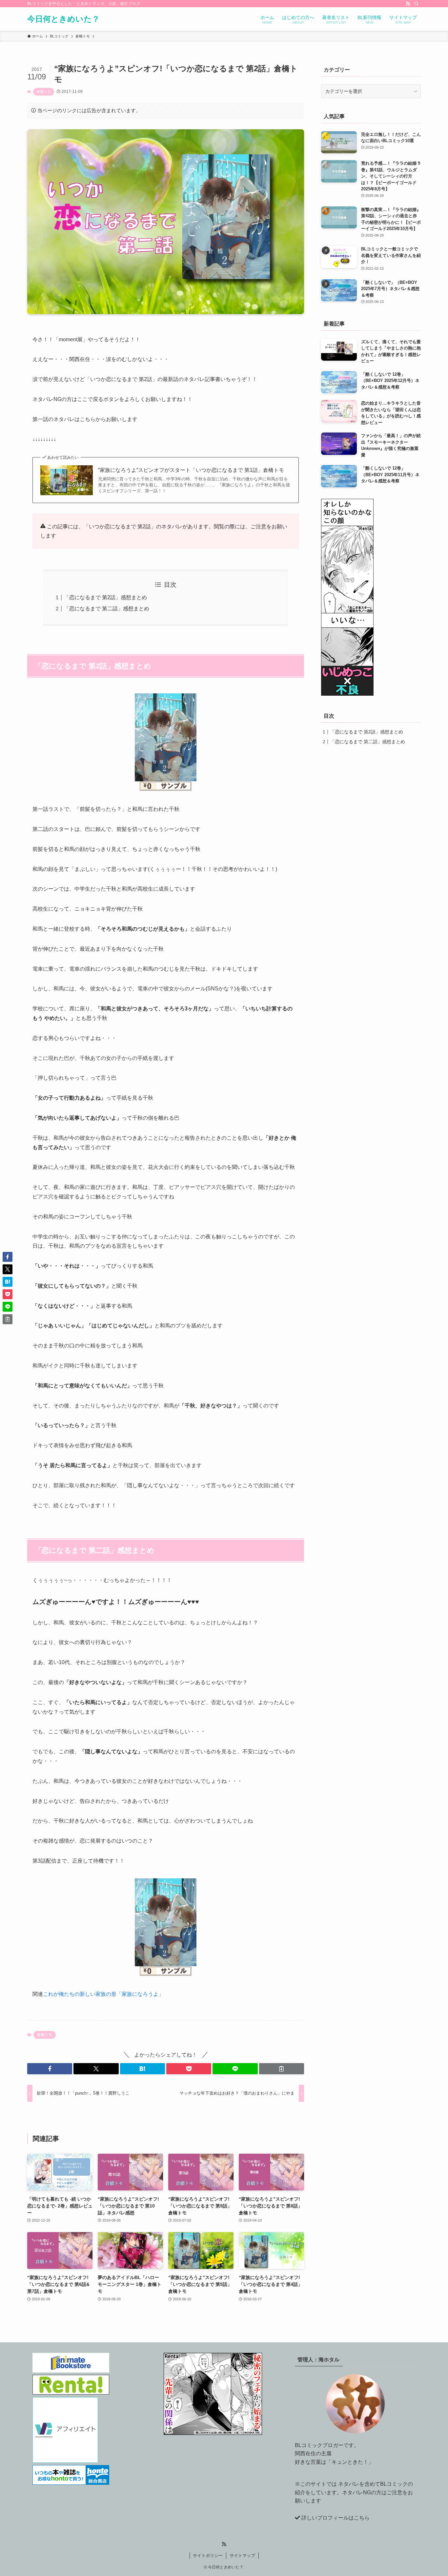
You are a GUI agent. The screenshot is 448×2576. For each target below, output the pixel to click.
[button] (50, 2069)
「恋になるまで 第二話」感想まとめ (107, 609)
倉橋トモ (44, 92)
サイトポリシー (208, 2555)
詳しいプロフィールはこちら (336, 2518)
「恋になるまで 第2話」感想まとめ (105, 597)
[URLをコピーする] (282, 2069)
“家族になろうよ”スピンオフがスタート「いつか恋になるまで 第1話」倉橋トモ (191, 470)
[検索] (417, 4)
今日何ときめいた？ (63, 19)
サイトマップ (242, 2555)
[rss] (408, 4)
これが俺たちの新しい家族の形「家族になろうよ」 (103, 1994)
